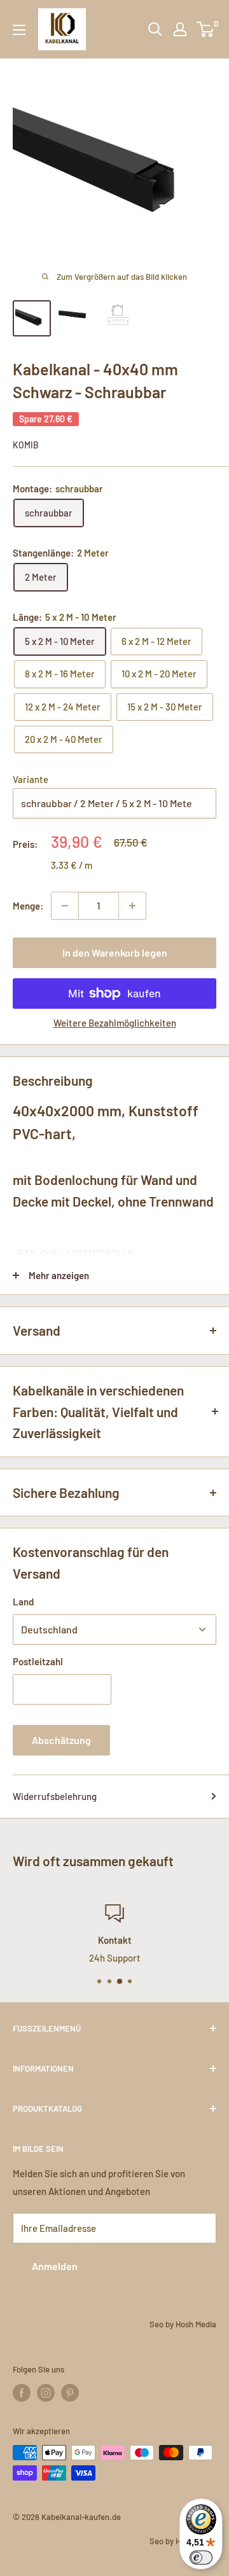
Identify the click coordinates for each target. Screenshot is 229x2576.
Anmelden (55, 2266)
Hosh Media (196, 2324)
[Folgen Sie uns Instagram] (46, 2393)
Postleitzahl (38, 1661)
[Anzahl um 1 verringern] (65, 906)
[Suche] (155, 29)
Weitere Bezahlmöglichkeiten (115, 1023)
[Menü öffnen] (19, 30)
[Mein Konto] (180, 29)
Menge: (28, 906)
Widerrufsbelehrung (55, 1796)
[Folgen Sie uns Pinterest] (70, 2393)
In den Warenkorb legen (115, 952)
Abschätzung (61, 1740)
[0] (206, 29)
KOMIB (26, 445)
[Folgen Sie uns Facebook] (22, 2393)
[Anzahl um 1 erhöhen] (132, 906)
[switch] (201, 2558)
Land (23, 1602)
